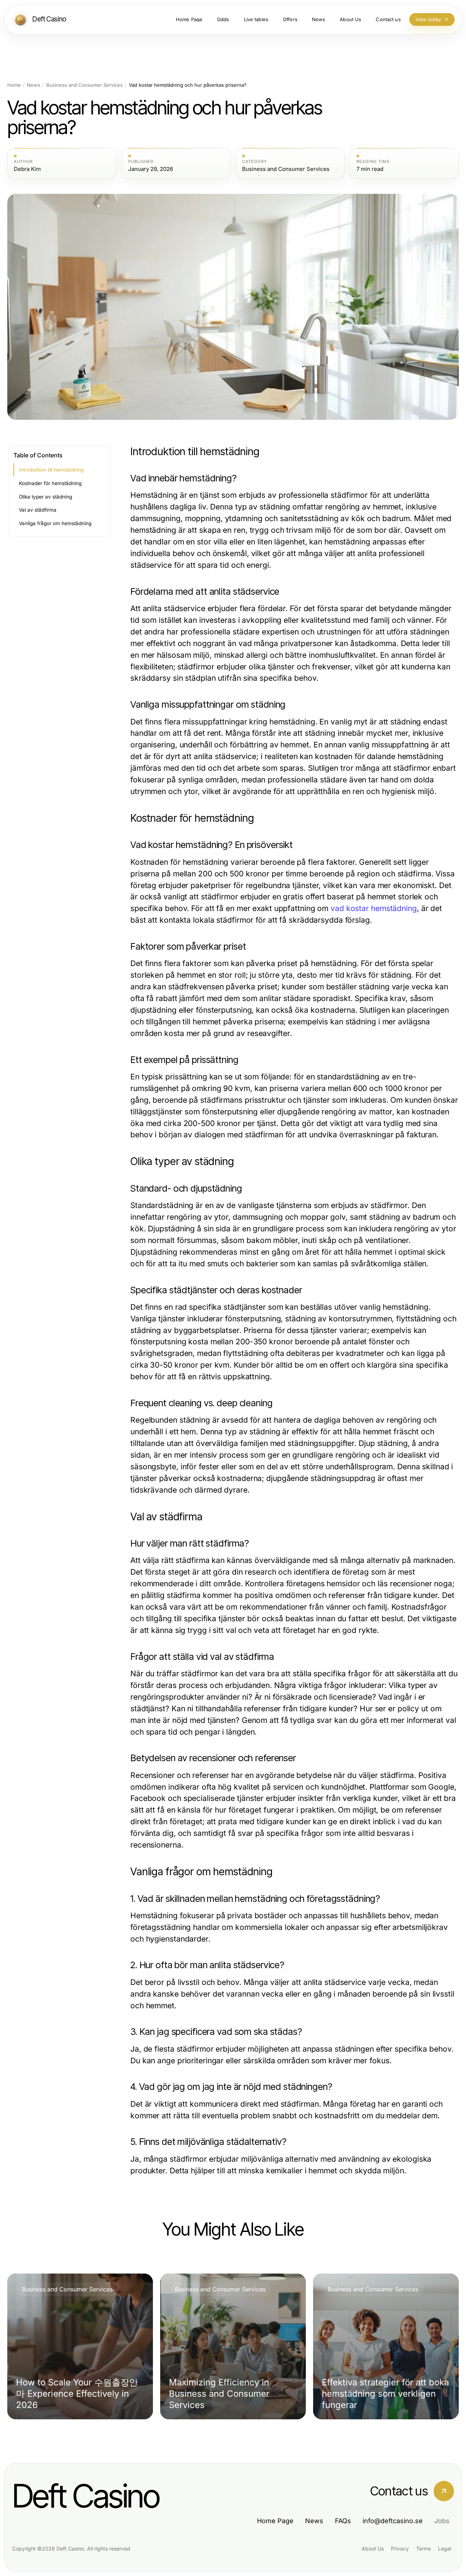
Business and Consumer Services (84, 85)
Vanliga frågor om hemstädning (55, 523)
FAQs (343, 2521)
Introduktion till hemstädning (51, 470)
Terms (423, 2548)
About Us (373, 2548)
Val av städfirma (38, 510)
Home (14, 85)
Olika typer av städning (46, 497)
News (33, 85)
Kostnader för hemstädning (50, 483)
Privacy (400, 2548)
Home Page (275, 2521)
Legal (445, 2548)
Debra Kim (27, 169)
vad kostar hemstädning (374, 908)
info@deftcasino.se (393, 2521)
